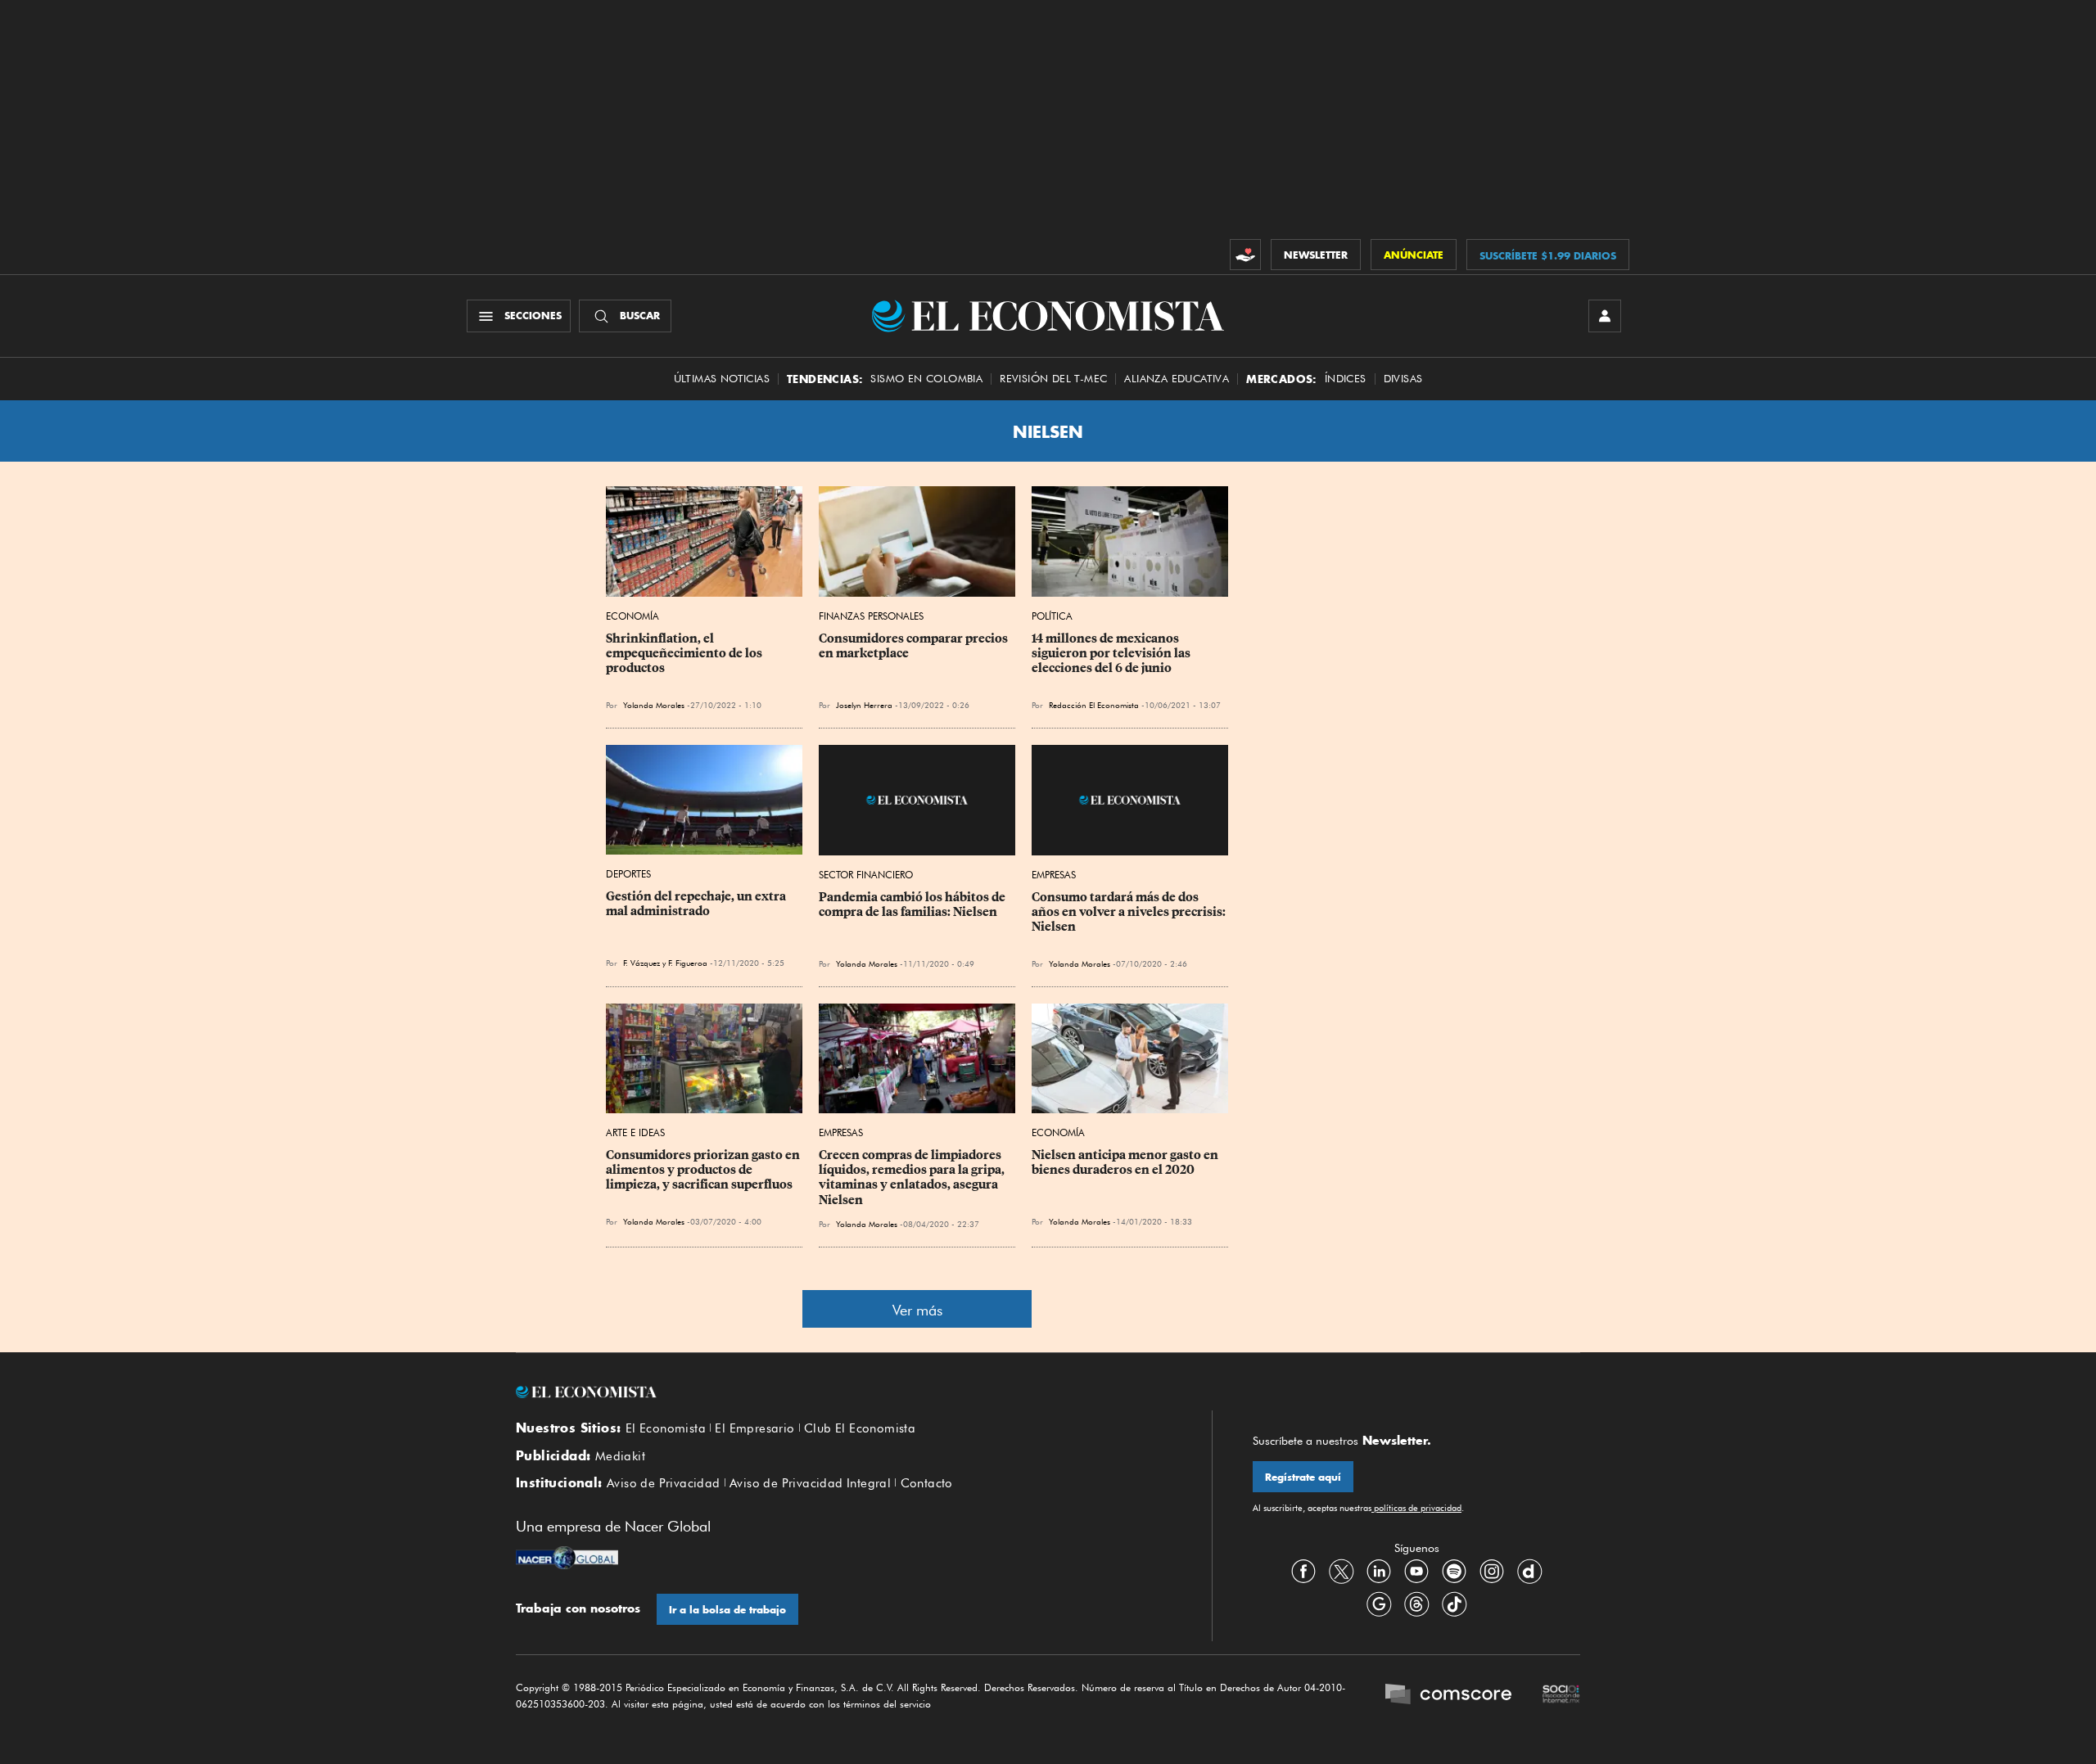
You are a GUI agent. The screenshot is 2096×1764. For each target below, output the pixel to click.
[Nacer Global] (567, 1559)
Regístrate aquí (1303, 1477)
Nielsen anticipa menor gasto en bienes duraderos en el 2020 (1126, 1162)
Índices (1346, 379)
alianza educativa (1177, 379)
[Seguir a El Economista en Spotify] (1454, 1571)
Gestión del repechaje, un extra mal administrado (697, 904)
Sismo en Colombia (926, 379)
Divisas (1403, 379)
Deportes (628, 874)
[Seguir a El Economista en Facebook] (1303, 1571)
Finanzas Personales (871, 616)
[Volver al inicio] (843, 1392)
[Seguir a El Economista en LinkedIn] (1379, 1571)
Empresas (1054, 875)
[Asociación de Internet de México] (1561, 1696)
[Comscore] (1448, 1696)
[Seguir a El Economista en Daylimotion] (1529, 1571)
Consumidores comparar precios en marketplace (915, 646)
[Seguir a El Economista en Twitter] (1341, 1571)
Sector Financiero (866, 875)
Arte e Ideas (635, 1132)
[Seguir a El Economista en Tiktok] (1454, 1604)
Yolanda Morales (654, 705)
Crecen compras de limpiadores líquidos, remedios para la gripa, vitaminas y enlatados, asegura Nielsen (913, 1177)
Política (1052, 616)
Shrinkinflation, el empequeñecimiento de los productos (685, 653)
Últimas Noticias (722, 379)
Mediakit (620, 1456)
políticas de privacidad (1416, 1508)
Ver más (917, 1310)
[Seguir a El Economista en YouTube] (1416, 1571)
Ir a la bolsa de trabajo (727, 1610)
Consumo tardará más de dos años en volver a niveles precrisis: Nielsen (1130, 912)
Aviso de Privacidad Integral (810, 1483)
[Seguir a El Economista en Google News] (1379, 1604)
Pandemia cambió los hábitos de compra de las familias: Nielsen (913, 905)
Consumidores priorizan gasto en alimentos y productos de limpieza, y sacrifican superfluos (704, 1170)
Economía (632, 616)
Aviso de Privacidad (664, 1483)
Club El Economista (860, 1428)
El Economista (666, 1428)
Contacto (927, 1483)
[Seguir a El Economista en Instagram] (1492, 1571)
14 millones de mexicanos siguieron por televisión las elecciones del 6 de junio (1112, 653)
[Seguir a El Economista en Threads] (1416, 1604)
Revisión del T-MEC (1053, 379)
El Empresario (754, 1428)
